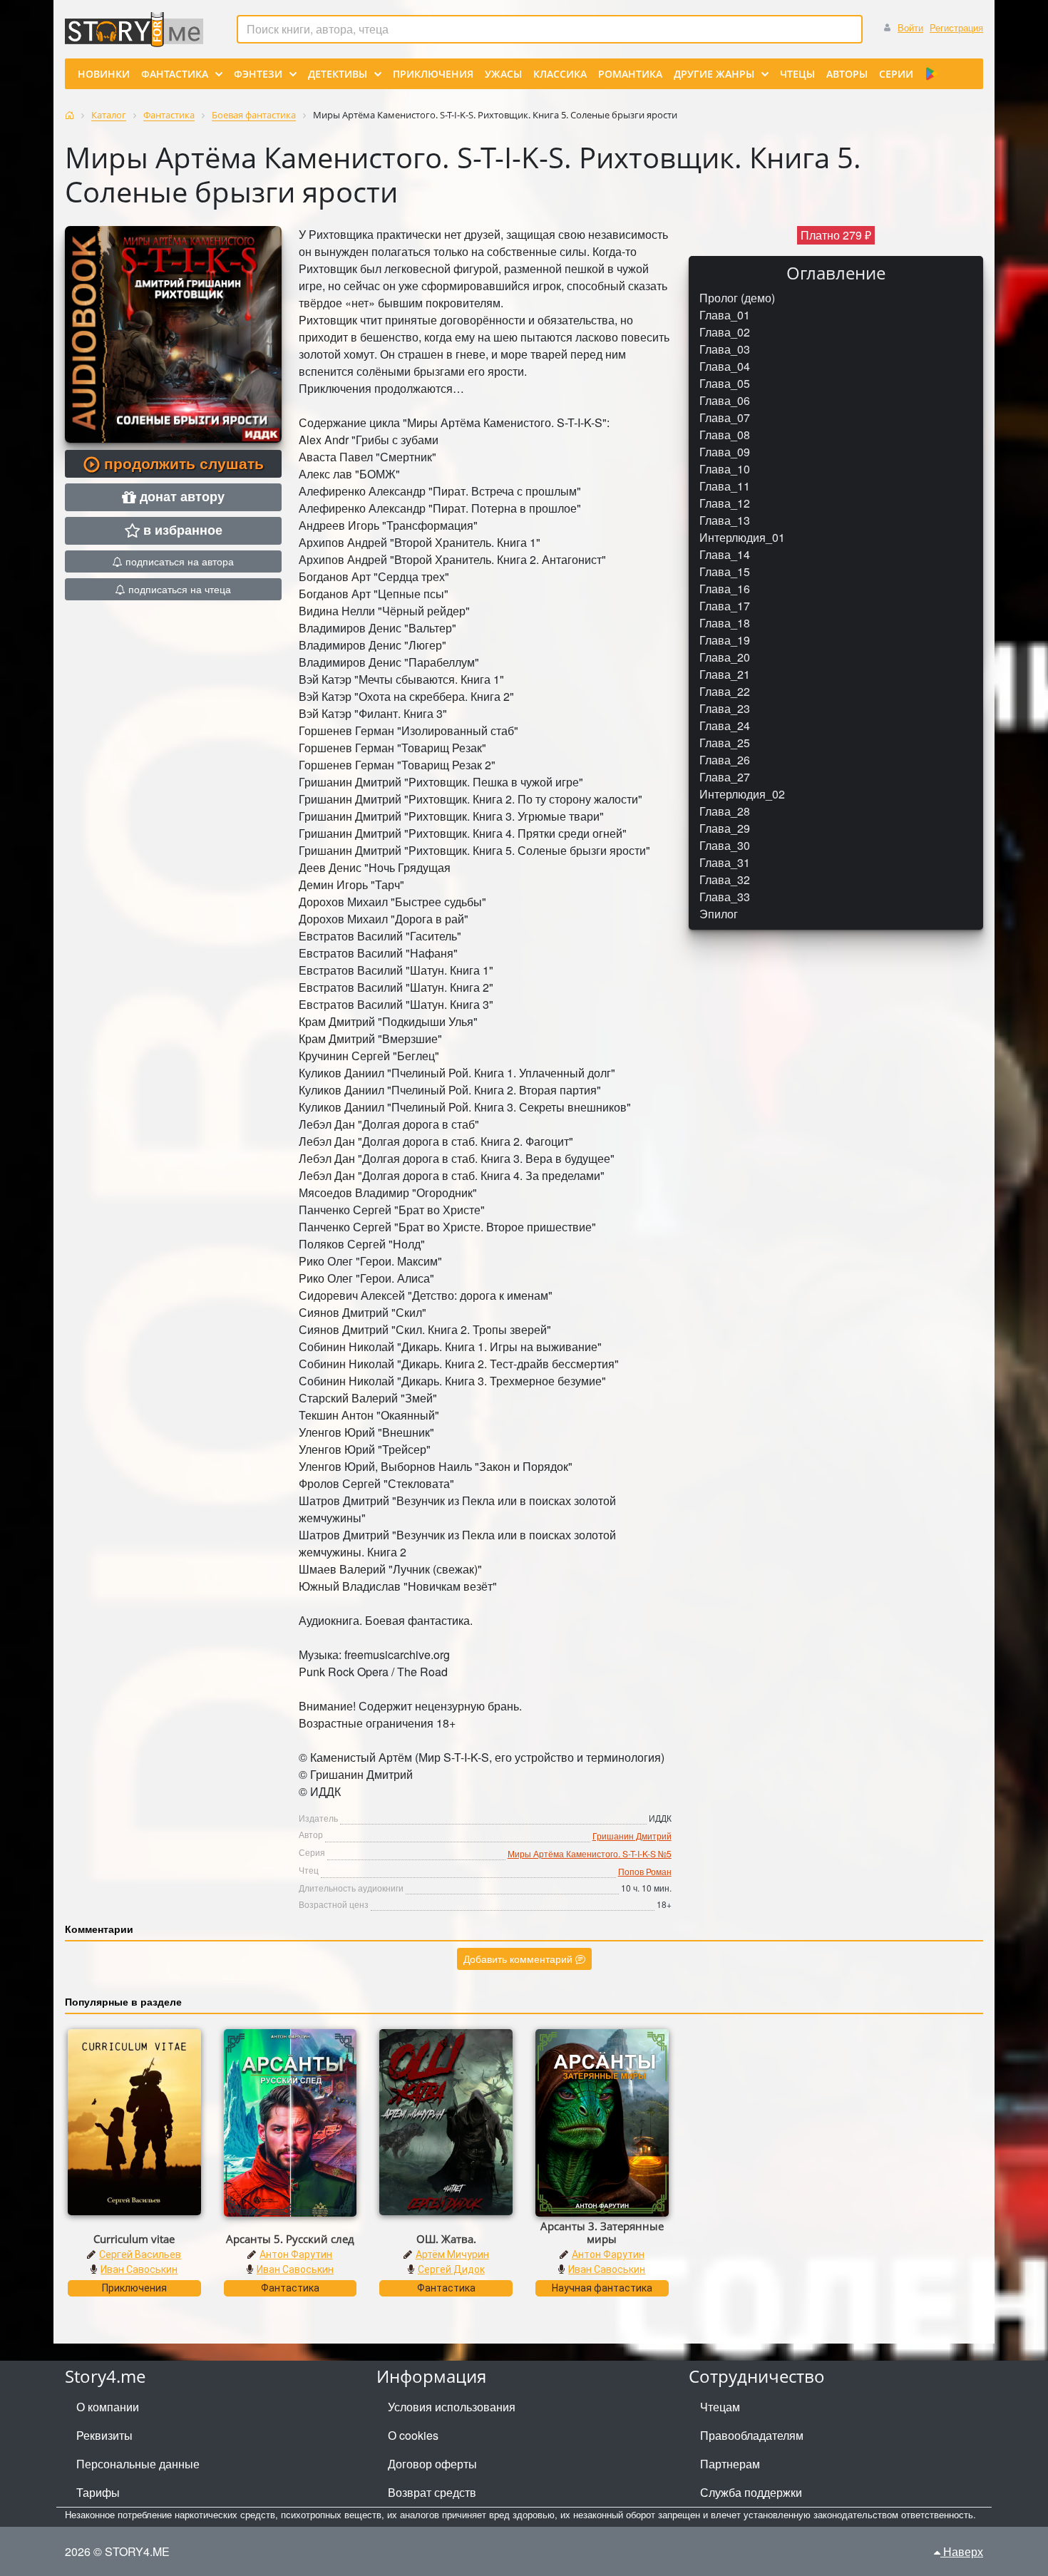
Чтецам (720, 2407)
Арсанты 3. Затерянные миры (602, 2232)
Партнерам (730, 2464)
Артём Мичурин (452, 2254)
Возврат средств (432, 2492)
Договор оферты (432, 2464)
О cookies (413, 2435)
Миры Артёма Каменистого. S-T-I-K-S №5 (590, 1853)
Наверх (962, 2551)
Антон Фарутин (296, 2254)
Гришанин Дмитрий (632, 1836)
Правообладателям (752, 2435)
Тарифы (98, 2492)
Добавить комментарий (519, 1959)
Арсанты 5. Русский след (290, 2239)
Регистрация (956, 27)
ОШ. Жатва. (446, 2239)
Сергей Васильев (140, 2254)
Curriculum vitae (134, 2239)
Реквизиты (104, 2435)
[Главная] (70, 115)
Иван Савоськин (139, 2269)
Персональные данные (138, 2464)
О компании (108, 2407)
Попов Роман (645, 1871)
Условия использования (452, 2407)
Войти (910, 27)
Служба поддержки (751, 2492)
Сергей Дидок (451, 2269)
